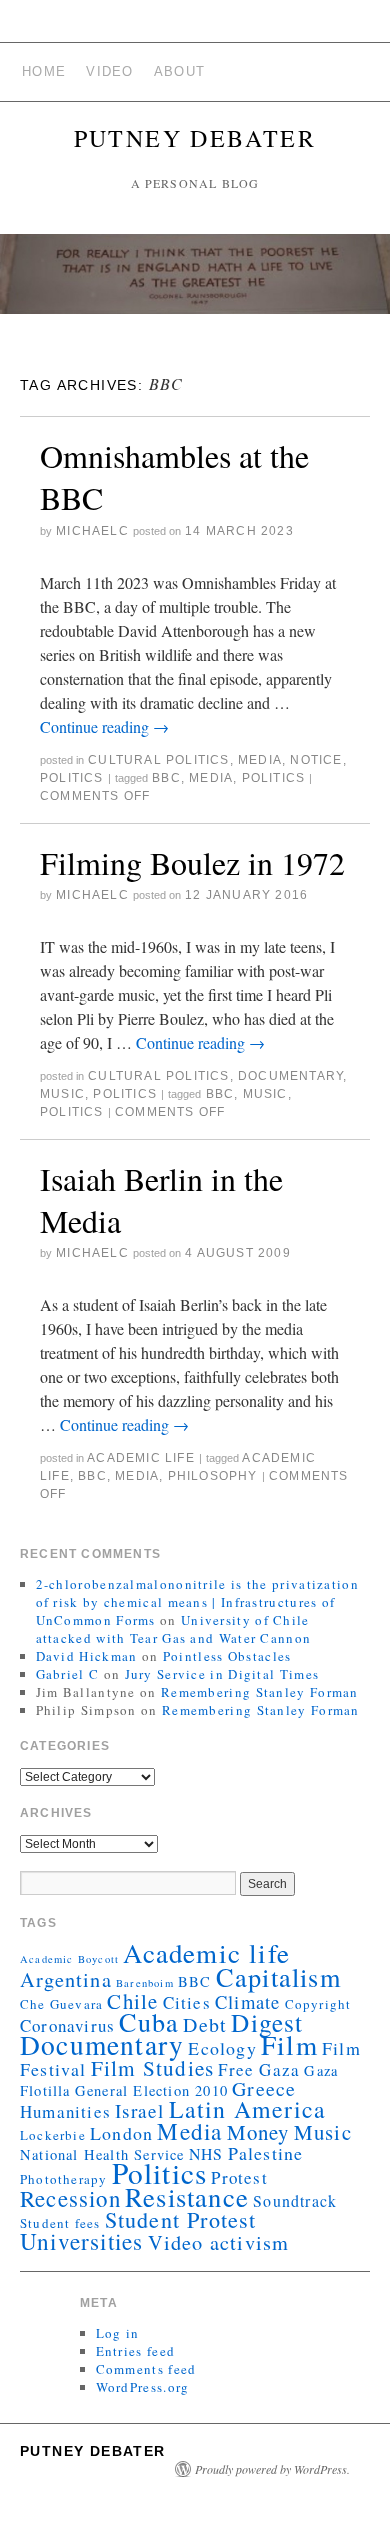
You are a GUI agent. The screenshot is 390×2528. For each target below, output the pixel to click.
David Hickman (87, 1656)
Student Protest (181, 2219)
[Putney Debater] (195, 282)
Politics (72, 778)
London (121, 2133)
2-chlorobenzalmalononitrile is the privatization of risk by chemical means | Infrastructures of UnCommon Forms (197, 1602)
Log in (118, 2333)
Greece (264, 2088)
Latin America (248, 2109)
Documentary (290, 1076)
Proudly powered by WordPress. (272, 2469)
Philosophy (213, 1476)
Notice (316, 760)
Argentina (66, 1979)
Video (110, 71)
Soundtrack (295, 2200)
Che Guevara (61, 2004)
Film (289, 2044)
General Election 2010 (151, 2090)
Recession (70, 2198)
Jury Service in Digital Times (222, 1674)
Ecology (222, 2048)
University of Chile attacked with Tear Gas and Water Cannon (174, 1629)
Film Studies (152, 2068)
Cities (187, 2002)
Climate (247, 2001)
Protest (239, 2177)
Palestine (266, 2153)
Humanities (65, 2111)
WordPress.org (143, 2387)
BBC (166, 778)
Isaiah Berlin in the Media (161, 1199)
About (180, 71)
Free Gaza (259, 2069)
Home (44, 71)
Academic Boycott (69, 1959)
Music (62, 1094)
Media (260, 760)
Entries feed (136, 2351)
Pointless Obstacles (227, 1656)
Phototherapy (63, 2179)
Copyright (318, 2004)
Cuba (149, 2021)
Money (258, 2132)
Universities (81, 2241)
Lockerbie (53, 2135)
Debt (205, 2024)
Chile (132, 2001)
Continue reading (104, 726)
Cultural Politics (158, 760)
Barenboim (145, 1983)
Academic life (141, 1458)
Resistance (187, 2197)
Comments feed (146, 2369)
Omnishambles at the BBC (174, 476)
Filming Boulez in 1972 (192, 862)
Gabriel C (68, 1674)
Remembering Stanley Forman (260, 1692)
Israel (139, 2110)
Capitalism (278, 1976)
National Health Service (102, 2154)
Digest (267, 2022)
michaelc (92, 531)
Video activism (219, 2242)
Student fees (60, 2223)
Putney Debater (195, 138)
